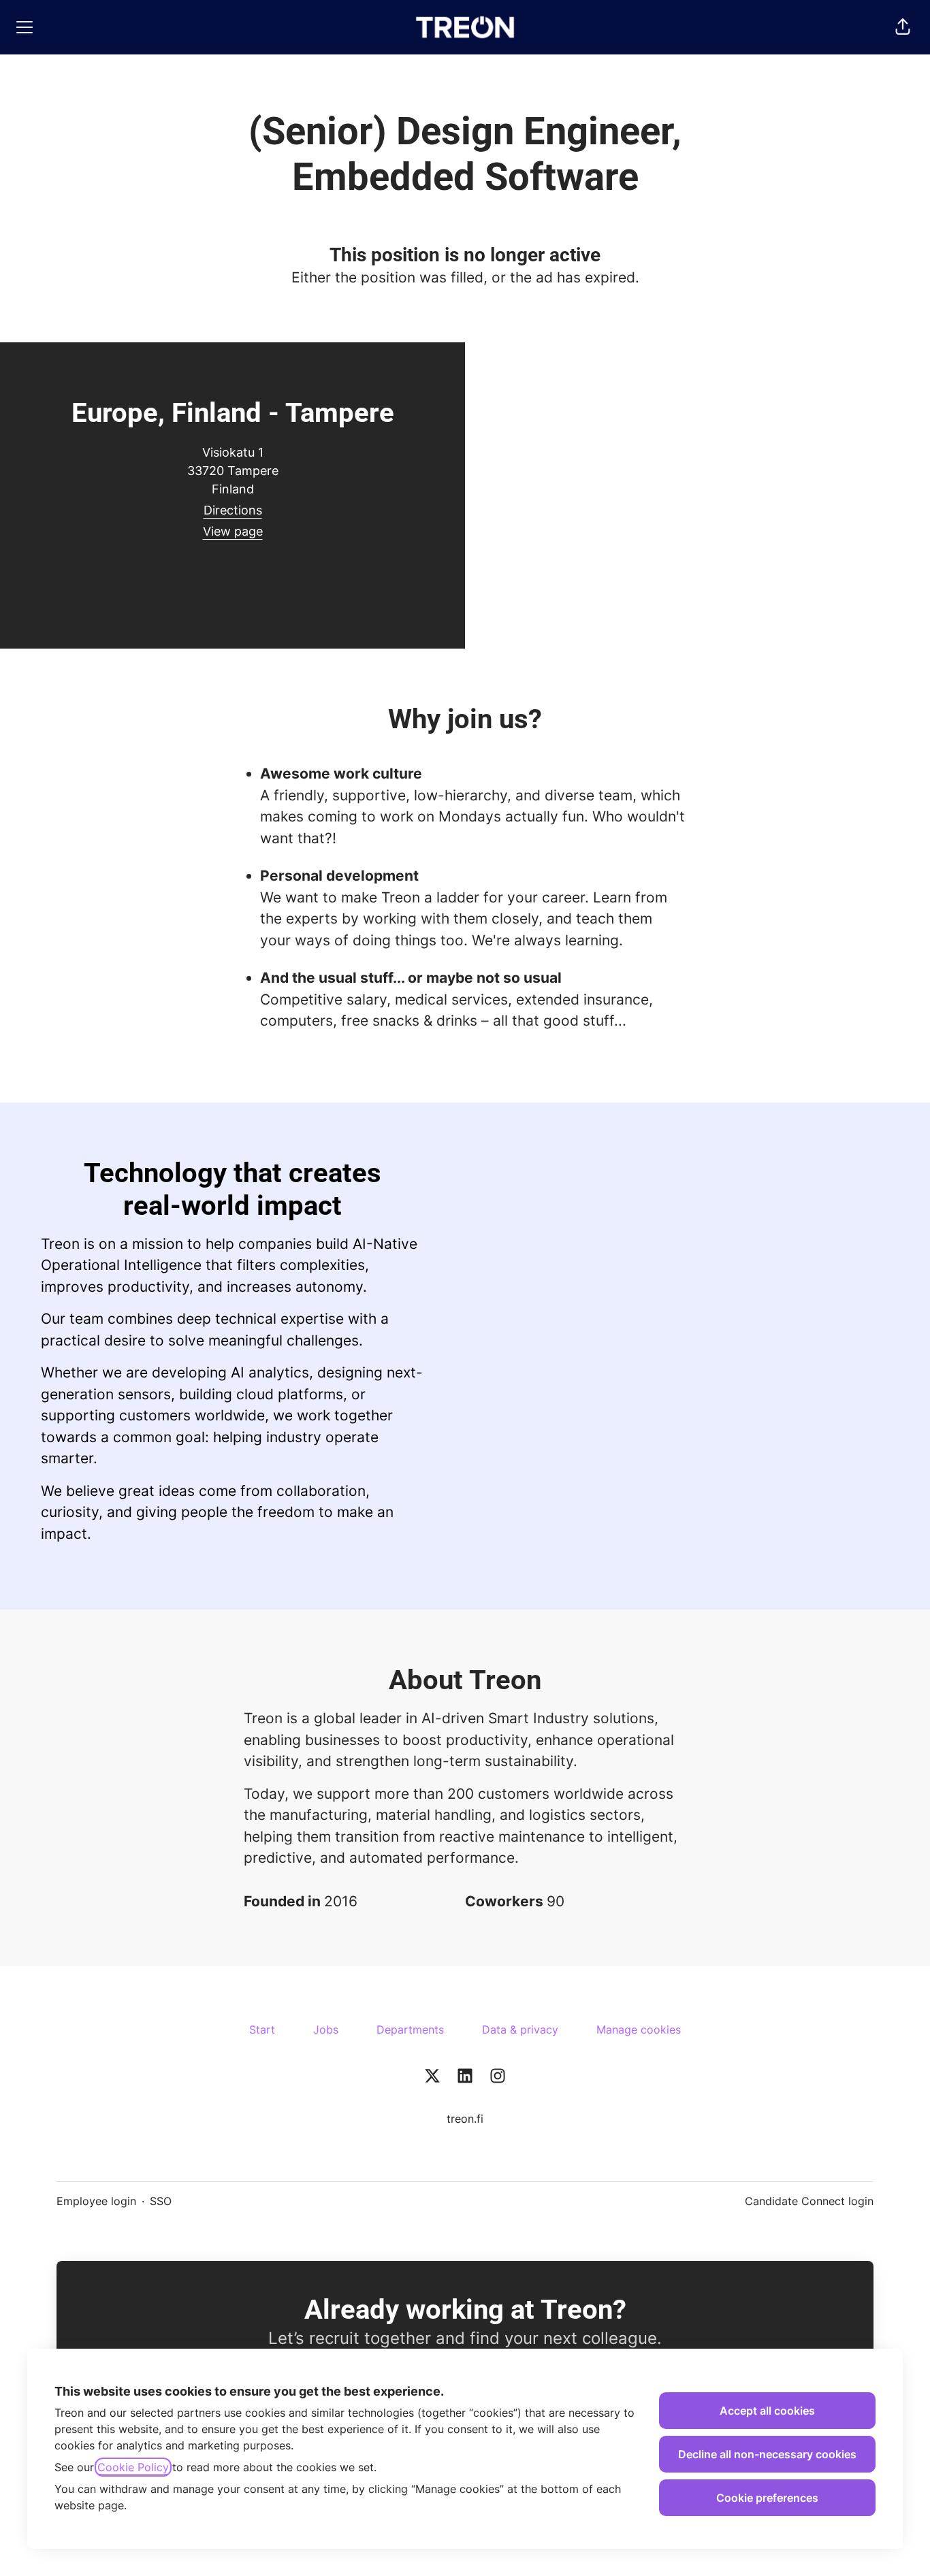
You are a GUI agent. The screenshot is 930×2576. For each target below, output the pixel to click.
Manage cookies (639, 2029)
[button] (903, 27)
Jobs (326, 2029)
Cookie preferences (767, 2498)
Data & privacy (520, 2029)
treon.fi (465, 2119)
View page (233, 531)
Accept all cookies (767, 2411)
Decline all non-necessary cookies (767, 2454)
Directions (233, 510)
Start (262, 2029)
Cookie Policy (133, 2467)
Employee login (96, 2201)
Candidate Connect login (809, 2201)
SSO (161, 2201)
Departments (410, 2029)
